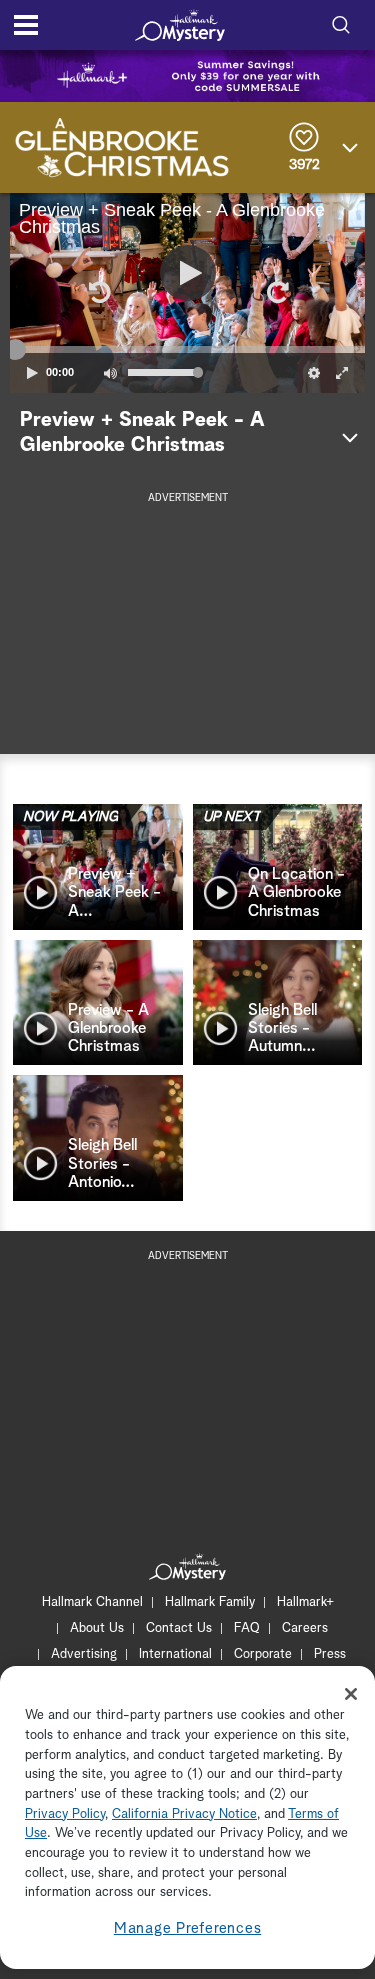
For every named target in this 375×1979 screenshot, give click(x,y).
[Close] (351, 1694)
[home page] (180, 25)
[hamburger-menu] (26, 25)
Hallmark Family (210, 1602)
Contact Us (179, 1628)
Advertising (84, 1654)
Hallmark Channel (92, 1602)
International (175, 1654)
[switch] (110, 373)
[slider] (187, 349)
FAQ (247, 1628)
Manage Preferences (188, 1928)
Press (330, 1654)
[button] (99, 293)
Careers (305, 1628)
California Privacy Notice (184, 1814)
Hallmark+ (305, 1602)
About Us (97, 1628)
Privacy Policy (65, 1814)
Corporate (263, 1654)
